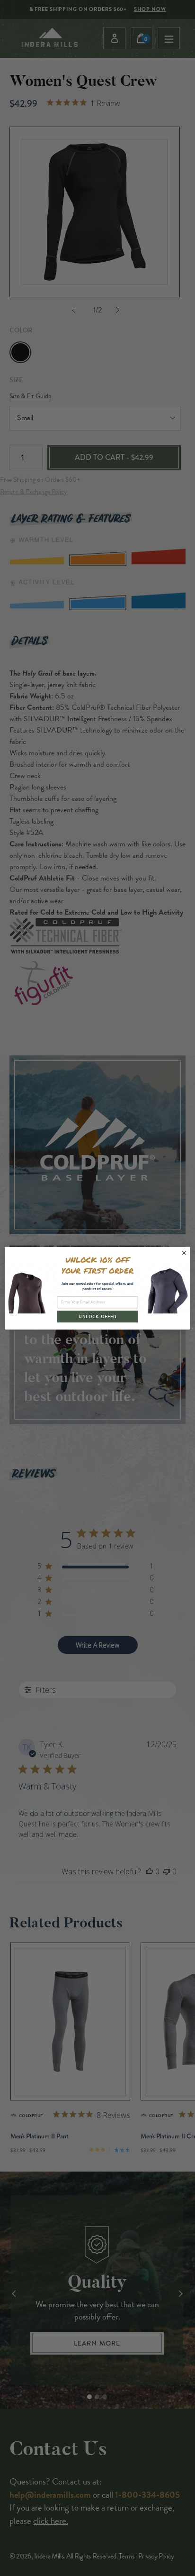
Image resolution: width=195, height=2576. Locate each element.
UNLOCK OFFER (97, 1316)
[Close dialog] (184, 1253)
